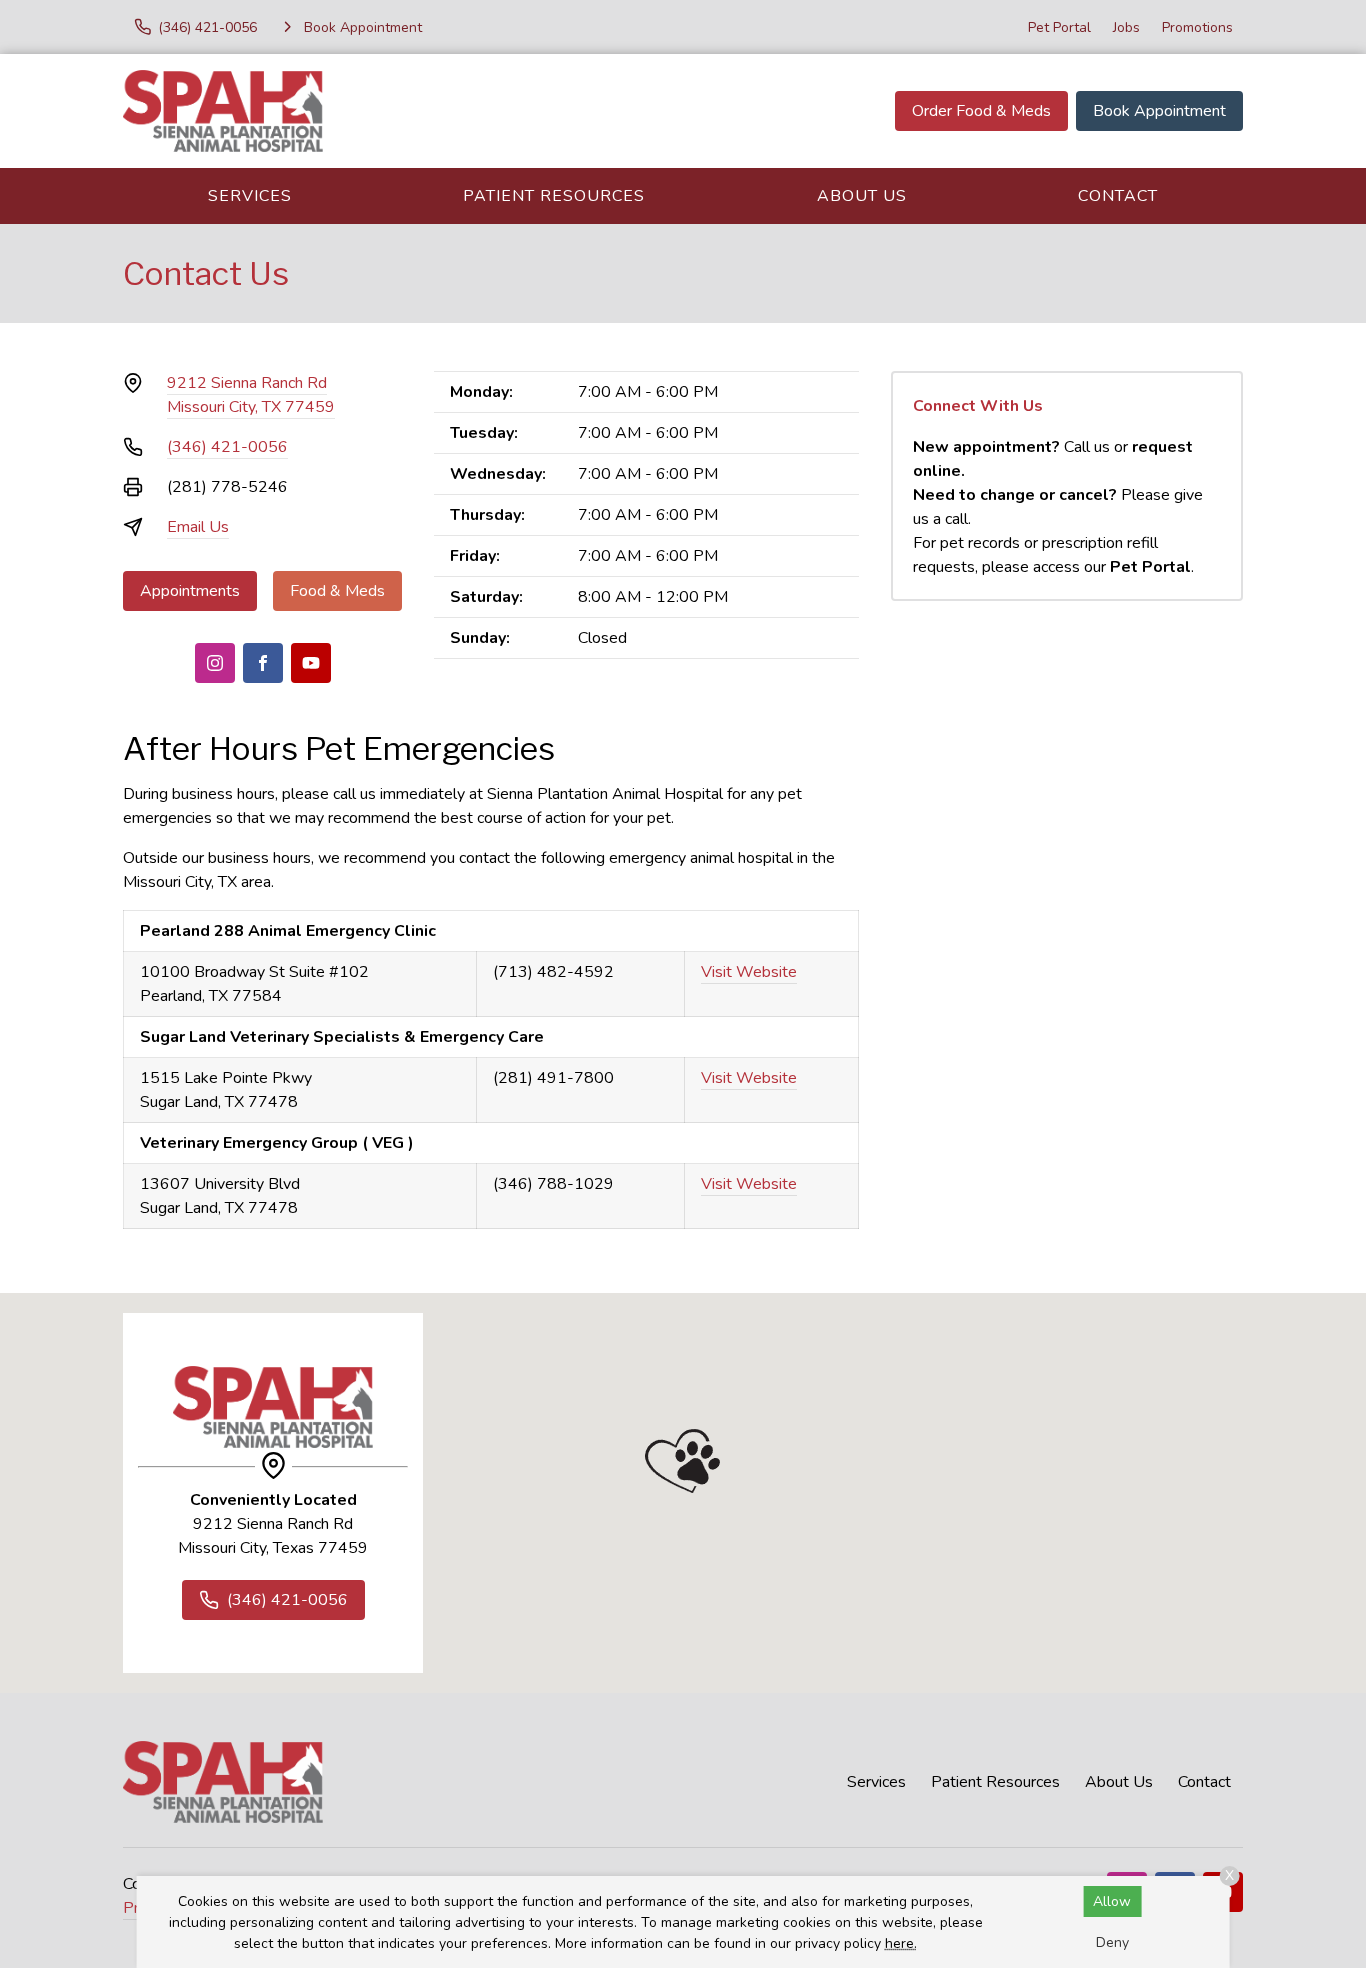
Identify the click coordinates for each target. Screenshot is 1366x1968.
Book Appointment (1159, 111)
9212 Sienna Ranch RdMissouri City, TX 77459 (251, 395)
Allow (1112, 1901)
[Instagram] (215, 663)
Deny (1112, 1942)
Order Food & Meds (981, 111)
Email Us (198, 527)
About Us (862, 196)
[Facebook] (263, 663)
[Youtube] (311, 663)
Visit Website (749, 972)
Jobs (1126, 27)
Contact (1118, 196)
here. (901, 1943)
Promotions (1197, 27)
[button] (682, 1461)
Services (250, 196)
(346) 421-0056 (227, 447)
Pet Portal (1059, 27)
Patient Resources (554, 196)
